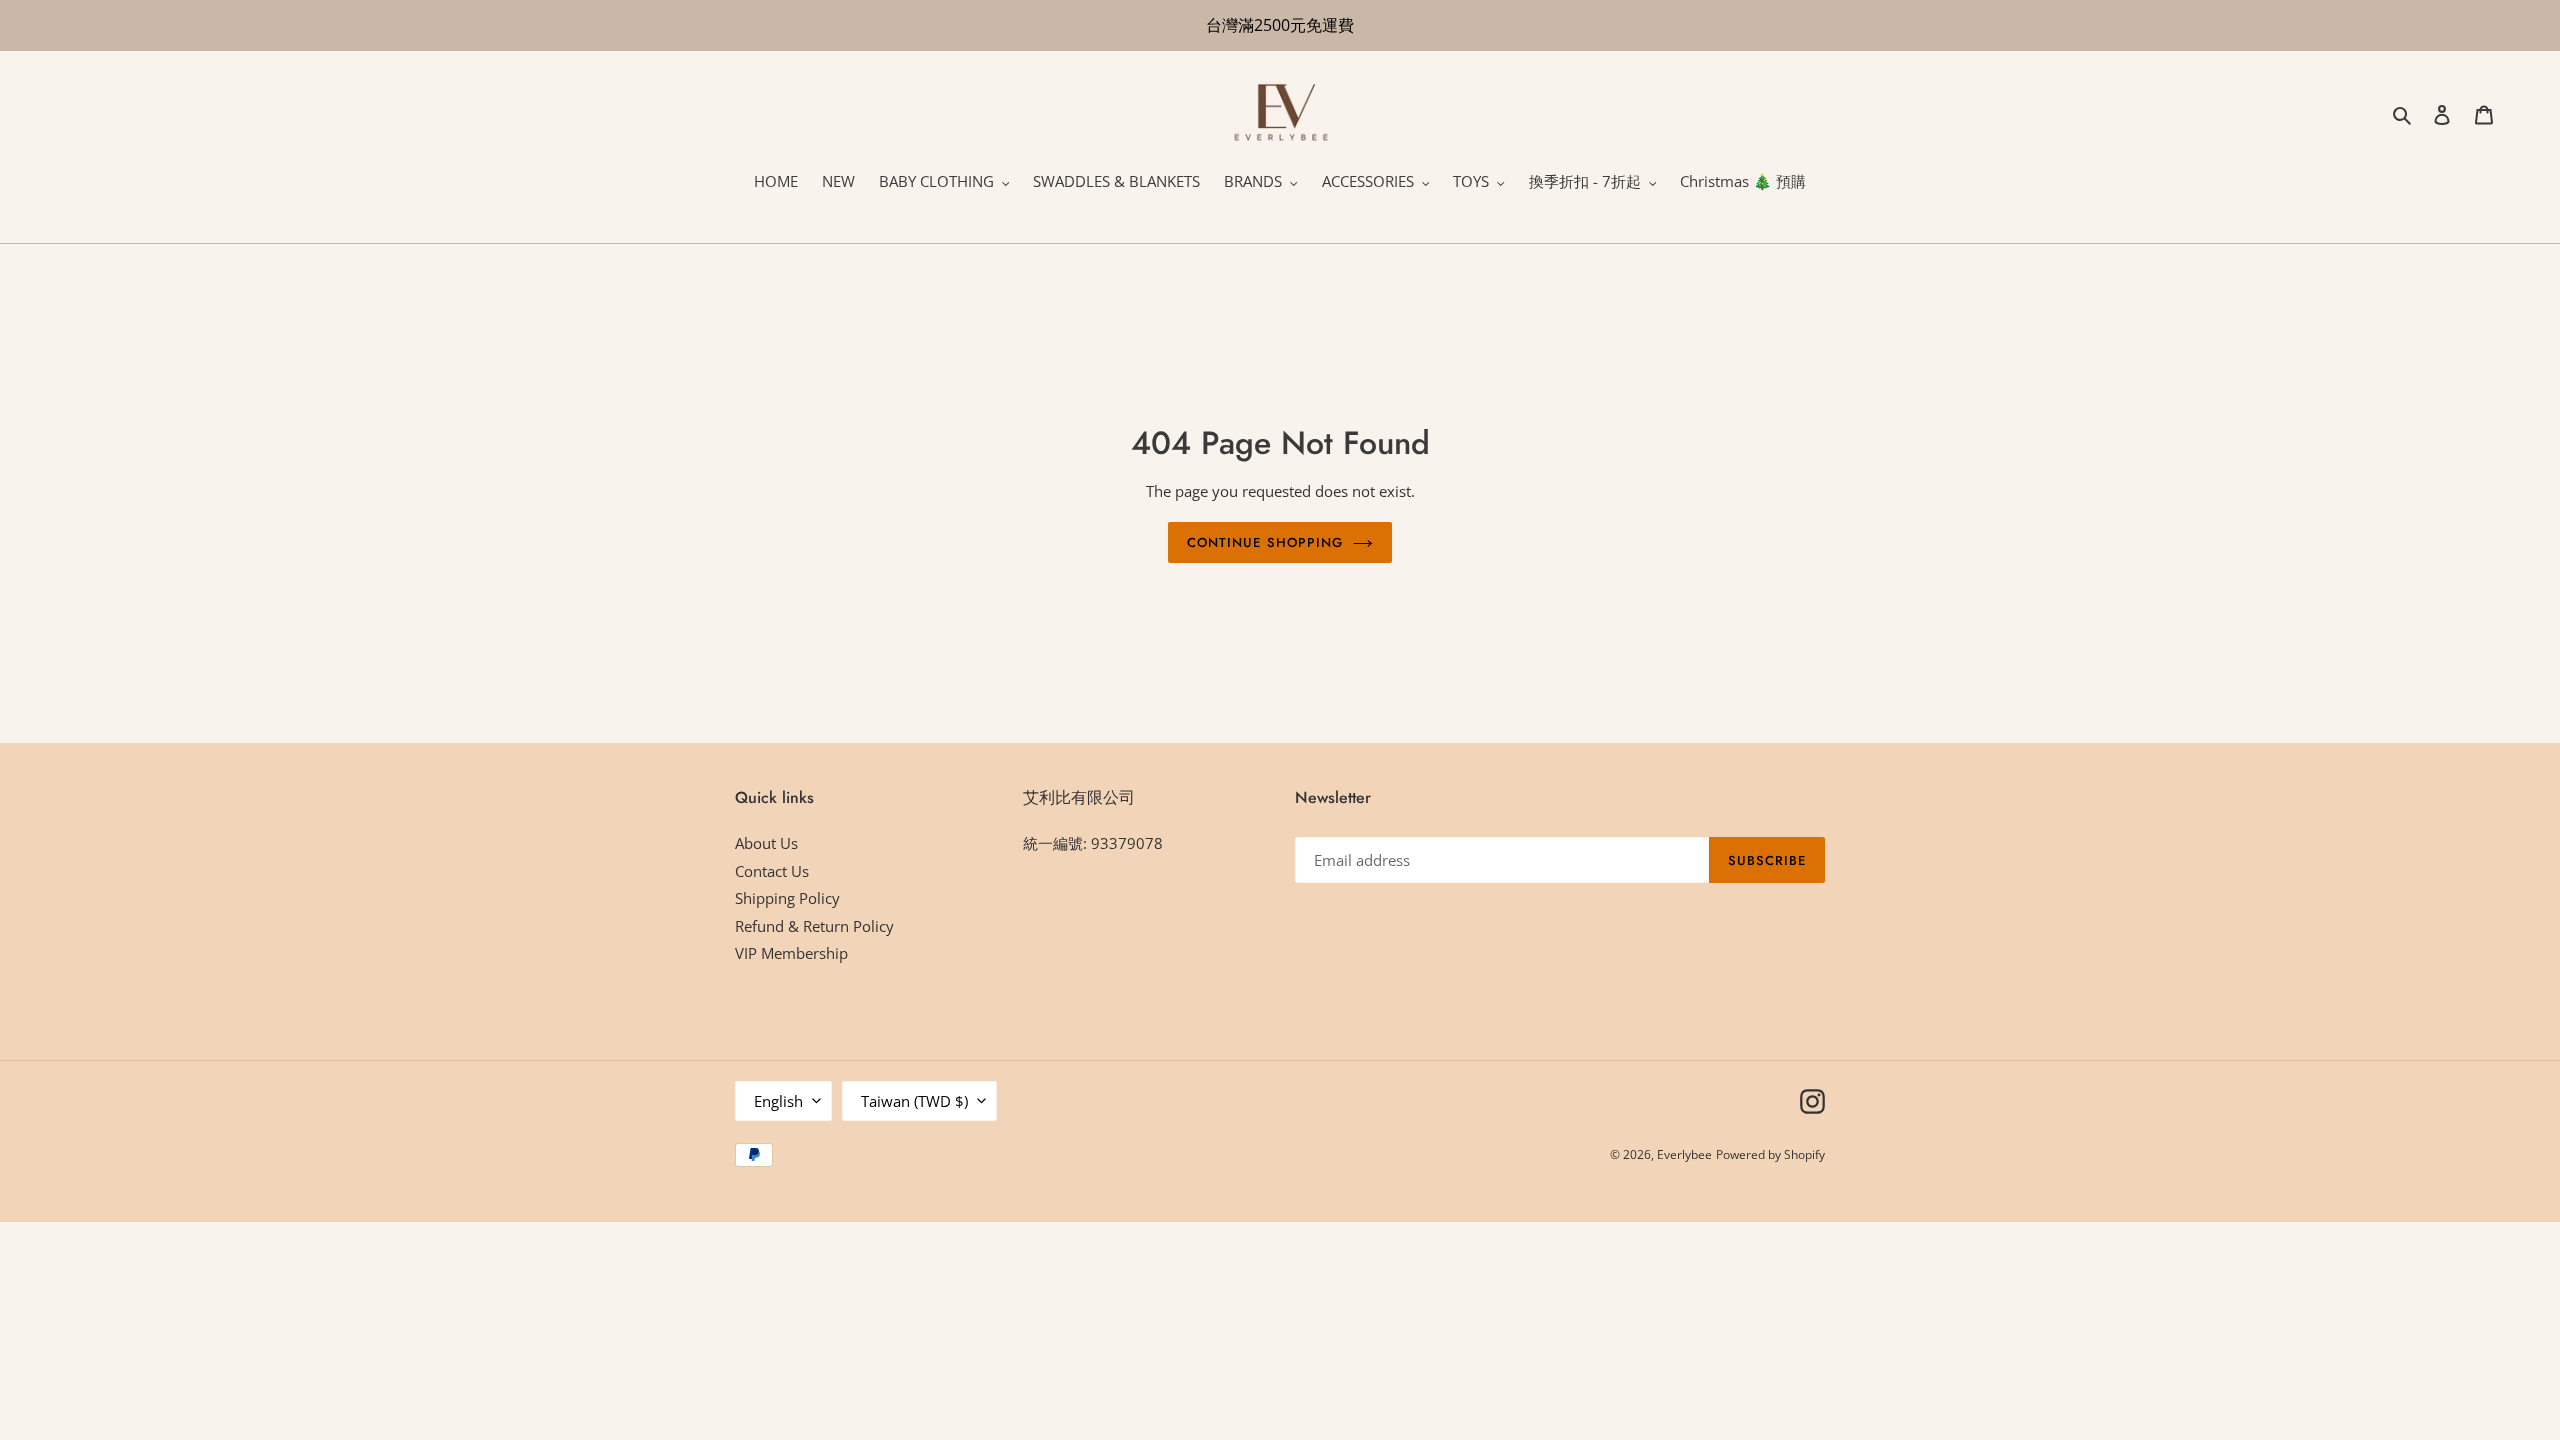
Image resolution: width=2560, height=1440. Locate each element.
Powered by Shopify (1770, 1154)
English (778, 1101)
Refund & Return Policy (814, 926)
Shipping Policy (787, 898)
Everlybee (1684, 1154)
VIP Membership (791, 953)
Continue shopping (1265, 542)
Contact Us (772, 871)
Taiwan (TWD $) (914, 1101)
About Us (766, 843)
